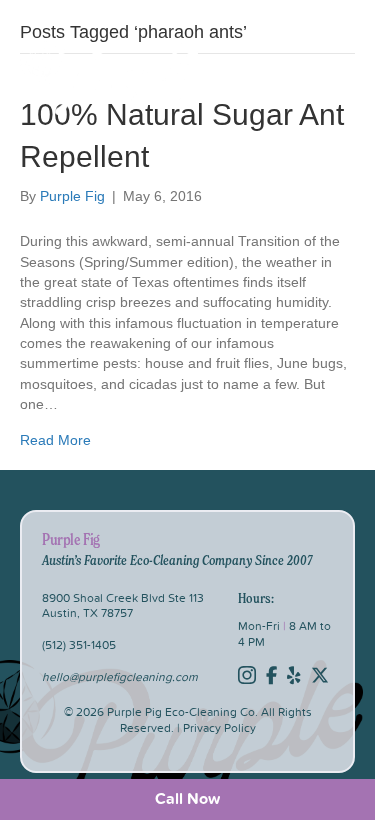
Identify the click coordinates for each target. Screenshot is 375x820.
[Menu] (329, 77)
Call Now (187, 798)
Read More (55, 440)
